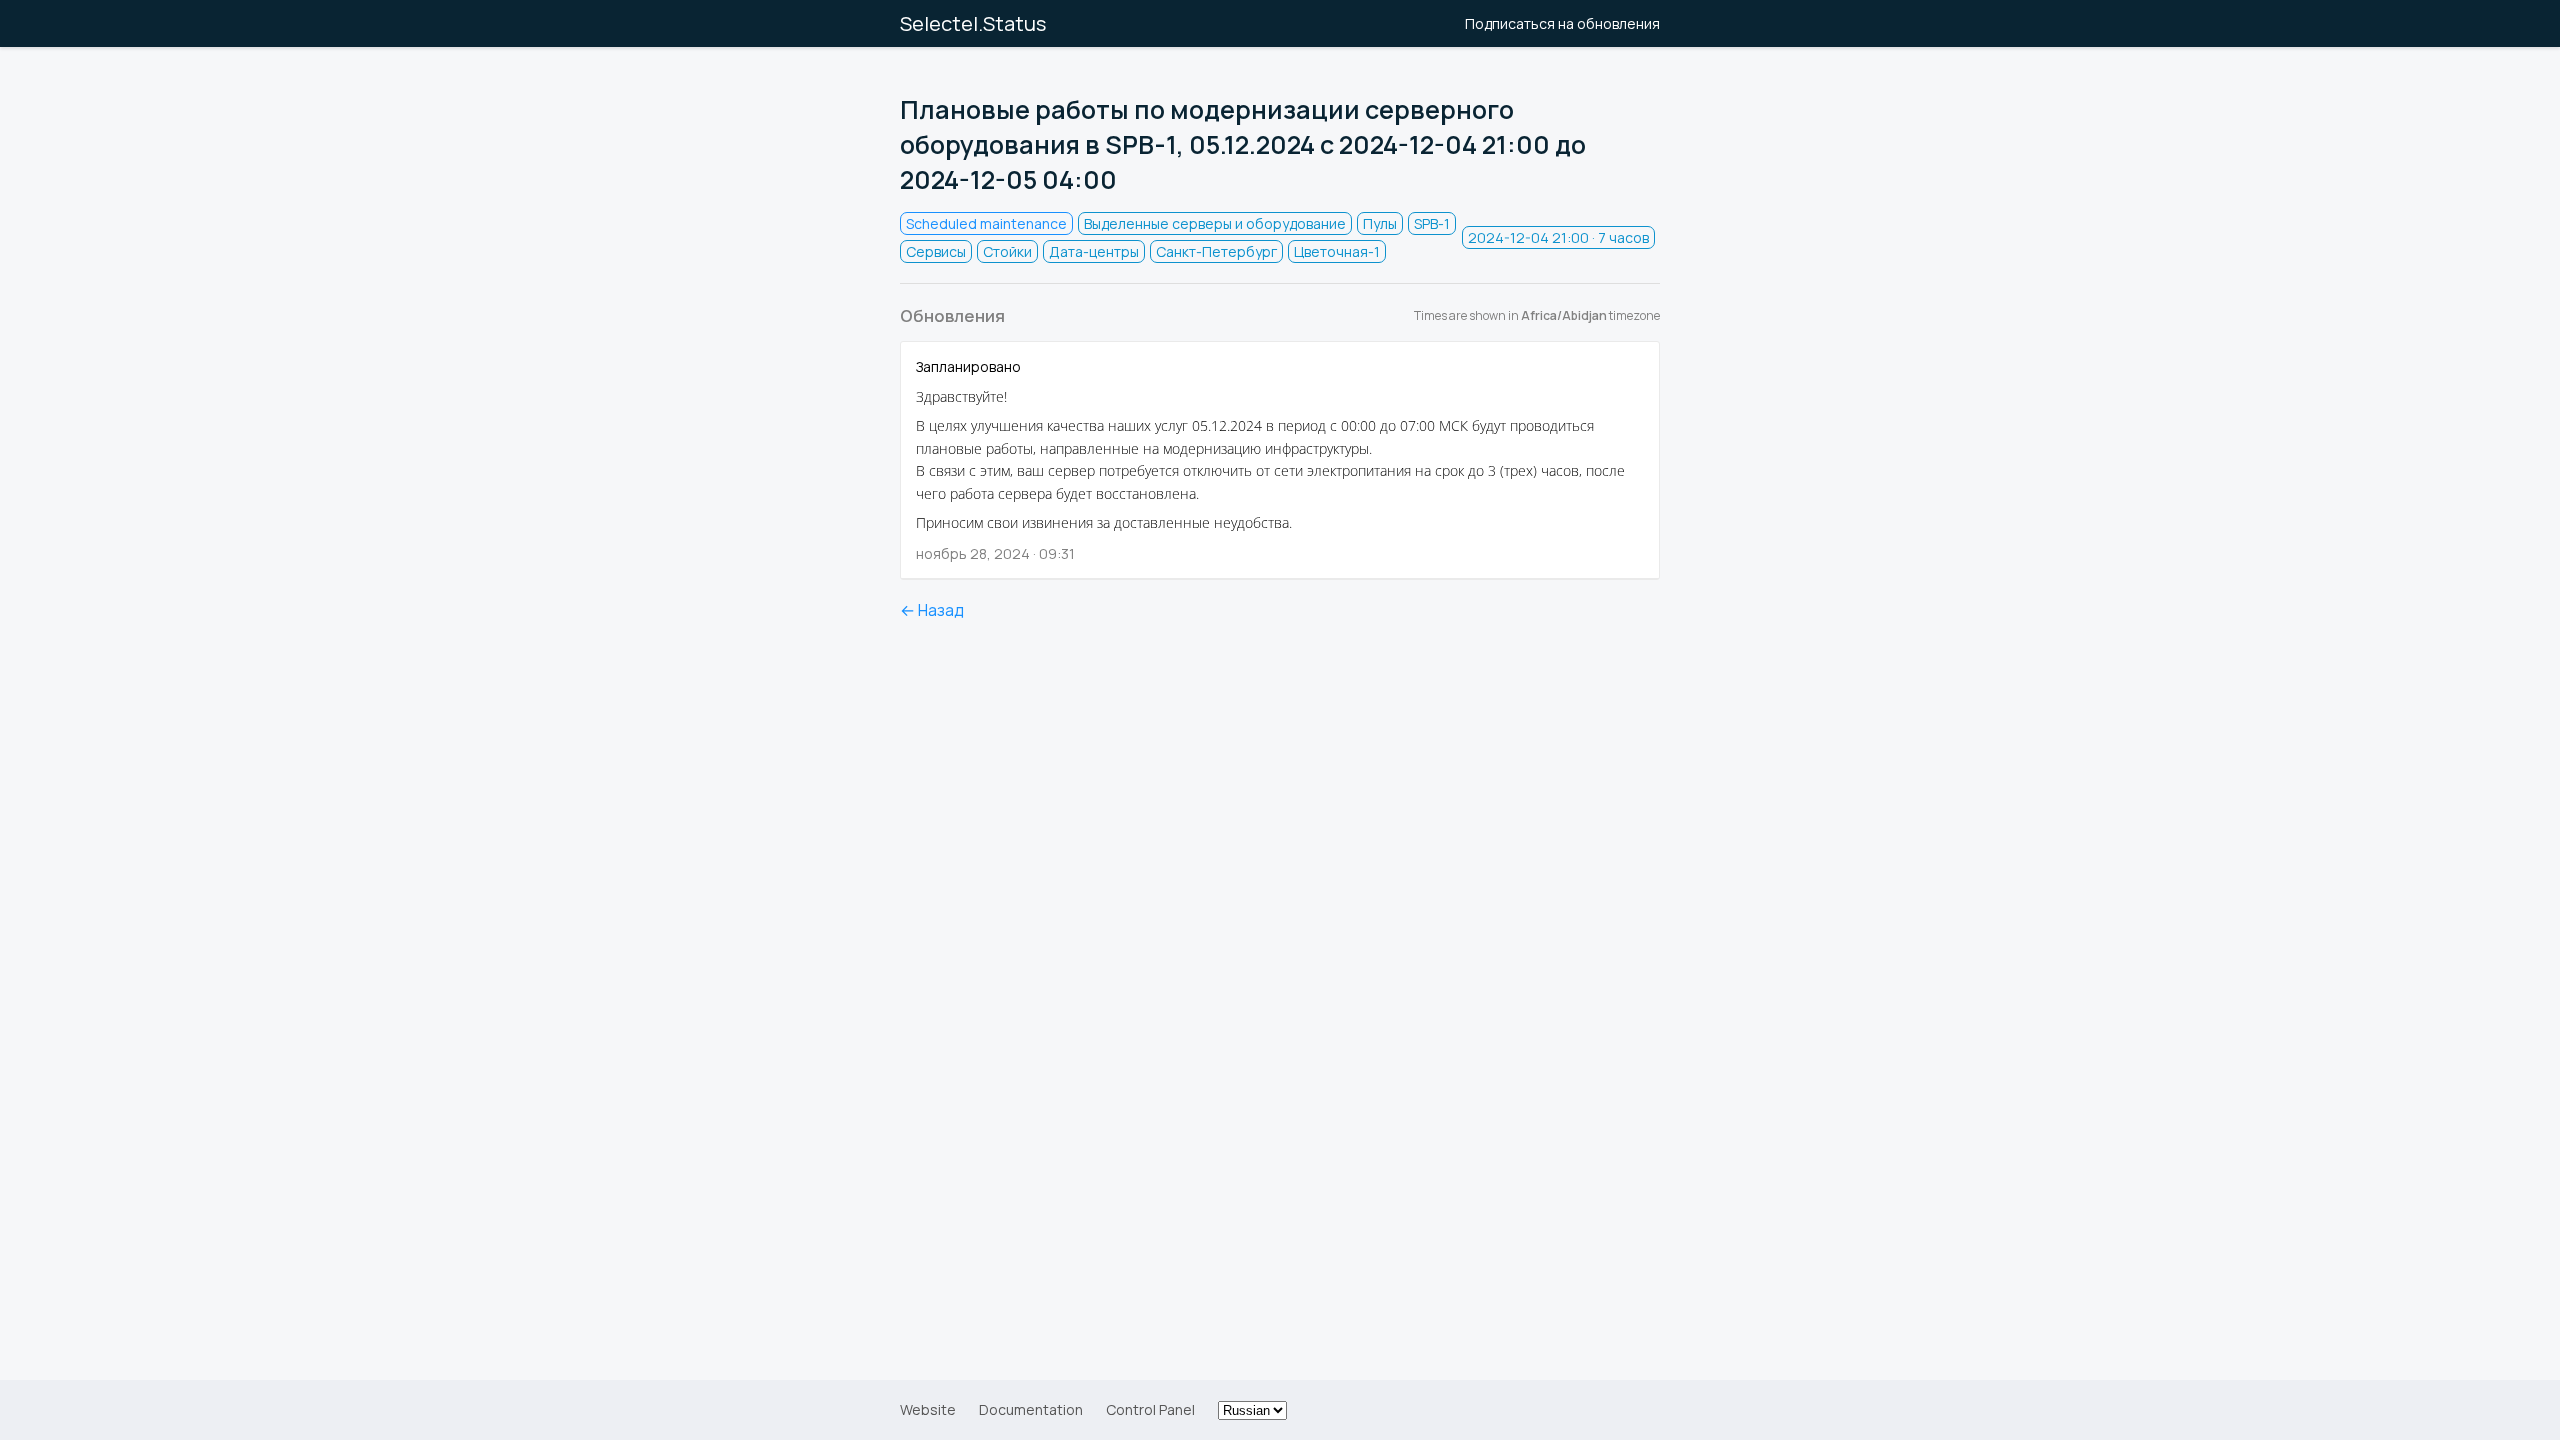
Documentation (1031, 1409)
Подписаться (1562, 23)
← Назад (932, 610)
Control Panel (1150, 1409)
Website (928, 1409)
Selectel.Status (973, 23)
